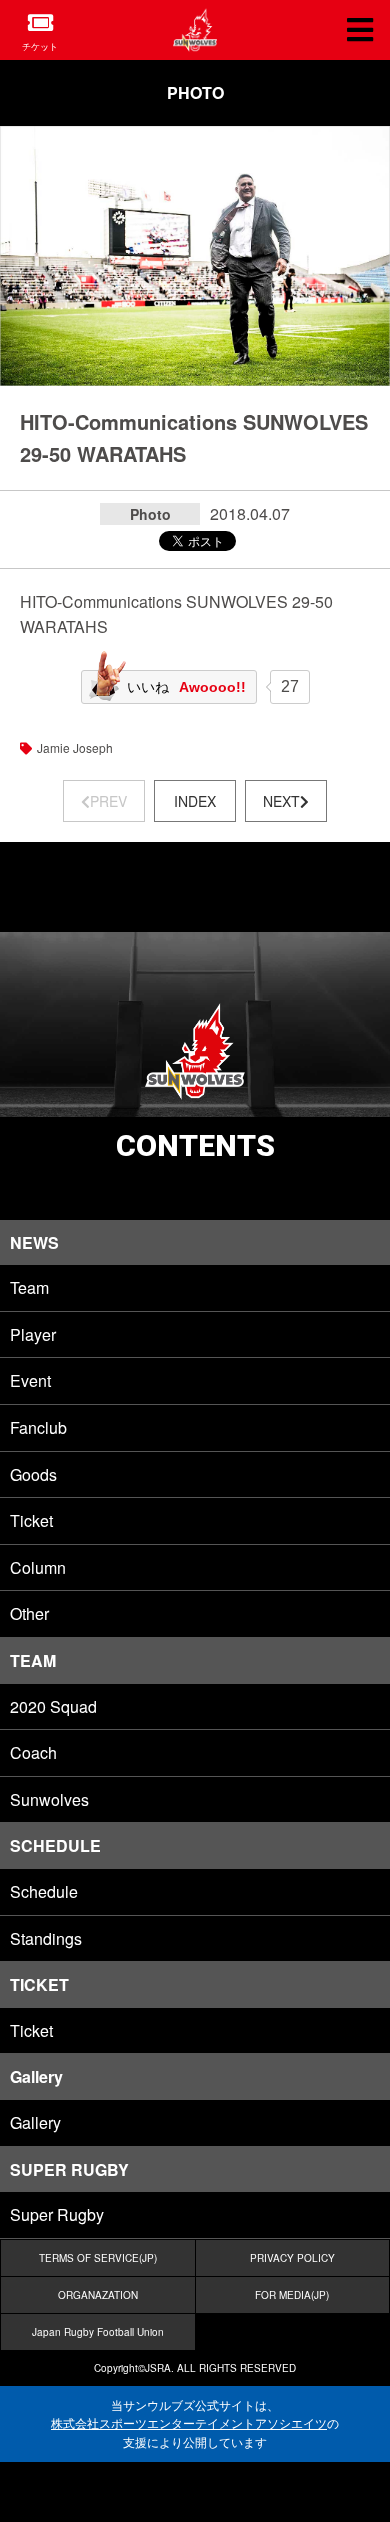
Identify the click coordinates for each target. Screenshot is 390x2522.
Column (38, 1567)
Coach (33, 1752)
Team (29, 1287)
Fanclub (38, 1427)
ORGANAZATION (98, 2295)
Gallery (35, 2122)
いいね (186, 687)
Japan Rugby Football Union (98, 2332)
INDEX (195, 801)
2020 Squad (53, 1706)
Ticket (31, 1520)
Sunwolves (49, 1799)
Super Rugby (57, 2214)
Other (29, 1613)
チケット (40, 46)
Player (33, 1334)
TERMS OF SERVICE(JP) (98, 2258)
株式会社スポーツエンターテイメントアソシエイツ (189, 2423)
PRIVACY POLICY (292, 2258)
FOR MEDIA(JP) (292, 2295)
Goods (33, 1474)
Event (30, 1380)
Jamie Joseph (75, 747)
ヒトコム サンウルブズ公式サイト (195, 30)
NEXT (281, 801)
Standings (46, 1938)
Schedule (44, 1891)
